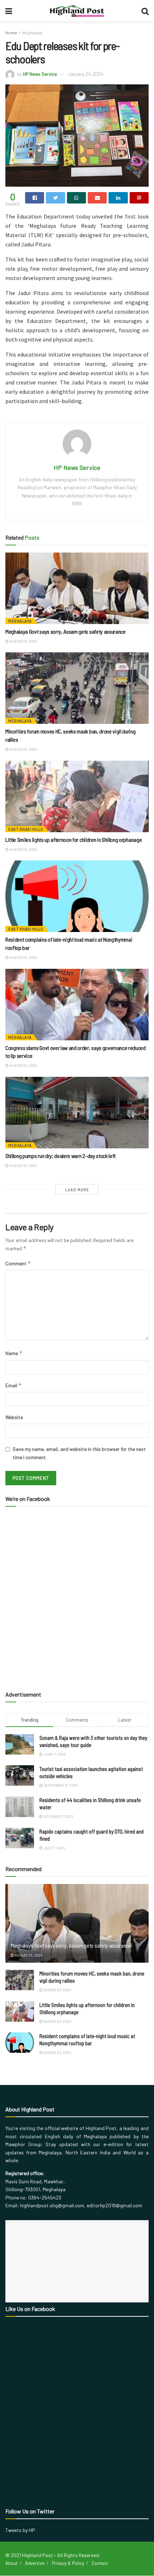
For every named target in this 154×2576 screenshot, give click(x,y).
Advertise (35, 2563)
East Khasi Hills (26, 829)
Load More (77, 1190)
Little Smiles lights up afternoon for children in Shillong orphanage (74, 840)
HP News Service (40, 74)
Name (14, 1353)
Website (14, 1417)
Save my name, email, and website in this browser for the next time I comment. (79, 1453)
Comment (18, 1263)
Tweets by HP (20, 2530)
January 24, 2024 (86, 74)
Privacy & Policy (68, 2563)
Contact (100, 2563)
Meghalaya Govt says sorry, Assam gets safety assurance (66, 631)
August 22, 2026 (23, 1065)
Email (14, 1385)
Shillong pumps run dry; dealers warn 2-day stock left (61, 1156)
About (11, 2563)
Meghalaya (32, 33)
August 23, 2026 (23, 641)
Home (11, 33)
